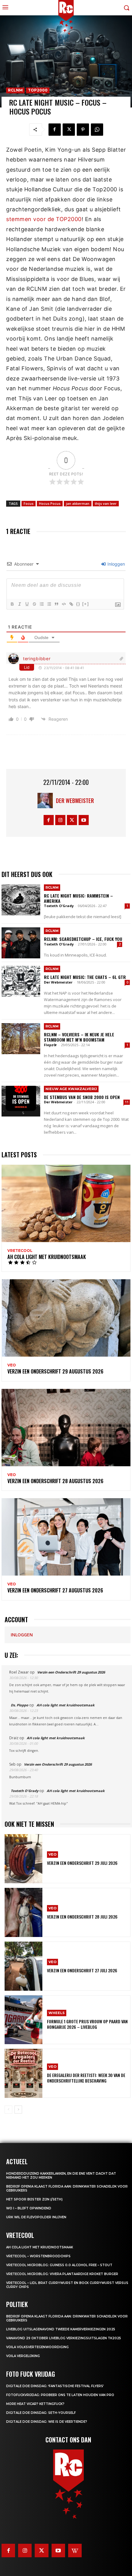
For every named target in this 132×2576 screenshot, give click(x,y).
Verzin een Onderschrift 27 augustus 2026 (55, 1590)
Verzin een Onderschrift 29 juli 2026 (82, 1863)
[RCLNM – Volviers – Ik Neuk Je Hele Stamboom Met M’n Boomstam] (21, 1039)
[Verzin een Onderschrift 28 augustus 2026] (66, 1428)
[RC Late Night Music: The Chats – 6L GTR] (21, 981)
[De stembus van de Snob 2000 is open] (21, 1101)
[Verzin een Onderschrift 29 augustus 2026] (66, 1318)
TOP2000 (38, 90)
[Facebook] (55, 130)
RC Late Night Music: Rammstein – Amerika (78, 898)
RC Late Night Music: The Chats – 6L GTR (85, 977)
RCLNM (15, 90)
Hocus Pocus (50, 503)
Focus (29, 503)
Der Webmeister (75, 801)
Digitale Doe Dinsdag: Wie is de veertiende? (47, 2422)
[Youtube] (84, 820)
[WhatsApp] (97, 130)
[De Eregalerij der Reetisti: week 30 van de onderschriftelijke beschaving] (23, 2073)
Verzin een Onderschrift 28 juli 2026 (82, 1917)
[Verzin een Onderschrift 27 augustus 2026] (66, 1537)
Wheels (57, 2013)
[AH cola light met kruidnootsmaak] (66, 1203)
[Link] (71, 604)
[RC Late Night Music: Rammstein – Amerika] (21, 900)
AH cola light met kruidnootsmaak (47, 1257)
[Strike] (34, 604)
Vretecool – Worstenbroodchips (38, 2256)
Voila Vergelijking (23, 2356)
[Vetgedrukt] (12, 604)
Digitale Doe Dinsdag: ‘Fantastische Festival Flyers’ (55, 2386)
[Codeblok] (64, 604)
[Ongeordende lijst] (49, 604)
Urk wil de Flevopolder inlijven (36, 2217)
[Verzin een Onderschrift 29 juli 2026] (23, 1859)
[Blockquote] (56, 604)
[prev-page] (8, 2110)
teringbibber (37, 659)
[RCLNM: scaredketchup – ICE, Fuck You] (21, 943)
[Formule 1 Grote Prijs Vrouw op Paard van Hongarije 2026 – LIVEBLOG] (23, 2020)
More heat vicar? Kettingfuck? (35, 2404)
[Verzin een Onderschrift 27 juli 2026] (23, 1966)
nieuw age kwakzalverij (71, 1089)
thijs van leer (106, 503)
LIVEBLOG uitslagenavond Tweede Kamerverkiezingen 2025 (61, 2329)
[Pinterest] (83, 130)
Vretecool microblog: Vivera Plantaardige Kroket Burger (62, 2274)
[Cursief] (19, 604)
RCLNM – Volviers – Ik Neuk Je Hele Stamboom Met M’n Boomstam (79, 1037)
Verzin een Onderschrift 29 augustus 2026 (55, 1371)
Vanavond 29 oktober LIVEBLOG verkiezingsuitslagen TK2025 (64, 2338)
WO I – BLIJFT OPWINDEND (29, 2208)
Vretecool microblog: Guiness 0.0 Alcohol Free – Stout (59, 2265)
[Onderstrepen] (27, 604)
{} (78, 604)
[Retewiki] (75, 2551)
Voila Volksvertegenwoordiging (37, 2347)
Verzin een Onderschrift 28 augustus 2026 (55, 1481)
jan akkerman (78, 503)
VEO (12, 1365)
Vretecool (20, 1251)
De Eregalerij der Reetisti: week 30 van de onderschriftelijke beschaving (86, 2078)
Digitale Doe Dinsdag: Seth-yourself (41, 2413)
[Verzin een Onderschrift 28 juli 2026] (23, 1912)
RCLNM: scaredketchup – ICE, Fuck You (83, 939)
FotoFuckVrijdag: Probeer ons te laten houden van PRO (60, 2395)
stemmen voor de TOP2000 (44, 219)
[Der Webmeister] (47, 801)
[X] (69, 130)
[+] (86, 604)
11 (127, 1102)
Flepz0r (50, 1045)
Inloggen (116, 564)
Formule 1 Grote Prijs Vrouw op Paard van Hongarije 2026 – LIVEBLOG (87, 2024)
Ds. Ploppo (19, 1705)
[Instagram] (60, 820)
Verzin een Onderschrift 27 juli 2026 (82, 1970)
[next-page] (18, 2110)
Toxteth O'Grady (59, 906)
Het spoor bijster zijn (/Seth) (34, 2199)
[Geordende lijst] (41, 604)
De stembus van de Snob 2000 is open (82, 1097)
